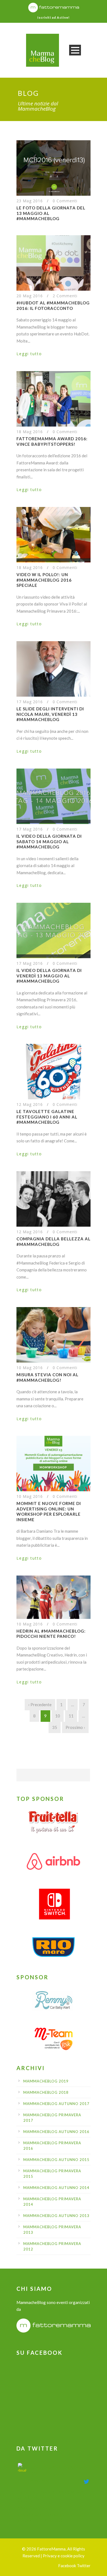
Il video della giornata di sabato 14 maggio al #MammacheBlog (49, 841)
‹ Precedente (40, 1705)
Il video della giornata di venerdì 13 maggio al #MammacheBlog (49, 976)
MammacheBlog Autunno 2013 (56, 2216)
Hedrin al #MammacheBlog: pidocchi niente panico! (51, 1634)
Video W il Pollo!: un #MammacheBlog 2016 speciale (44, 580)
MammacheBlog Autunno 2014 (56, 2188)
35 (55, 1727)
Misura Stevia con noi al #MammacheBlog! (47, 1377)
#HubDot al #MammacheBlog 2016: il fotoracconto (53, 305)
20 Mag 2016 (30, 296)
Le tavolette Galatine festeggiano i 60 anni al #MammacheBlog (47, 1117)
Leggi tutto (29, 354)
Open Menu (75, 50)
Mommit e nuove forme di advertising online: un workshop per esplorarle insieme (49, 1511)
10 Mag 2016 (30, 1368)
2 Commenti (65, 296)
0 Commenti (65, 201)
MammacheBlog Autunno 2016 (56, 2132)
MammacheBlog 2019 (46, 2081)
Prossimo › (75, 1727)
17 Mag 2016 (30, 702)
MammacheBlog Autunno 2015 (56, 2160)
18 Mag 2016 (30, 432)
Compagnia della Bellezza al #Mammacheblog (54, 1241)
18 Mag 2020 (39, 2481)
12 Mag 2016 (30, 1104)
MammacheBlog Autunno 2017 (56, 2104)
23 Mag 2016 (30, 201)
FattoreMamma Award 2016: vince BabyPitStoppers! (52, 441)
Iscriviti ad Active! (54, 17)
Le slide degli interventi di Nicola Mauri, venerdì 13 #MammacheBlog (50, 714)
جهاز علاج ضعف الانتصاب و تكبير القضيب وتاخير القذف (57, 2470)
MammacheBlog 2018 (46, 2092)
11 (71, 1716)
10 (58, 1716)
